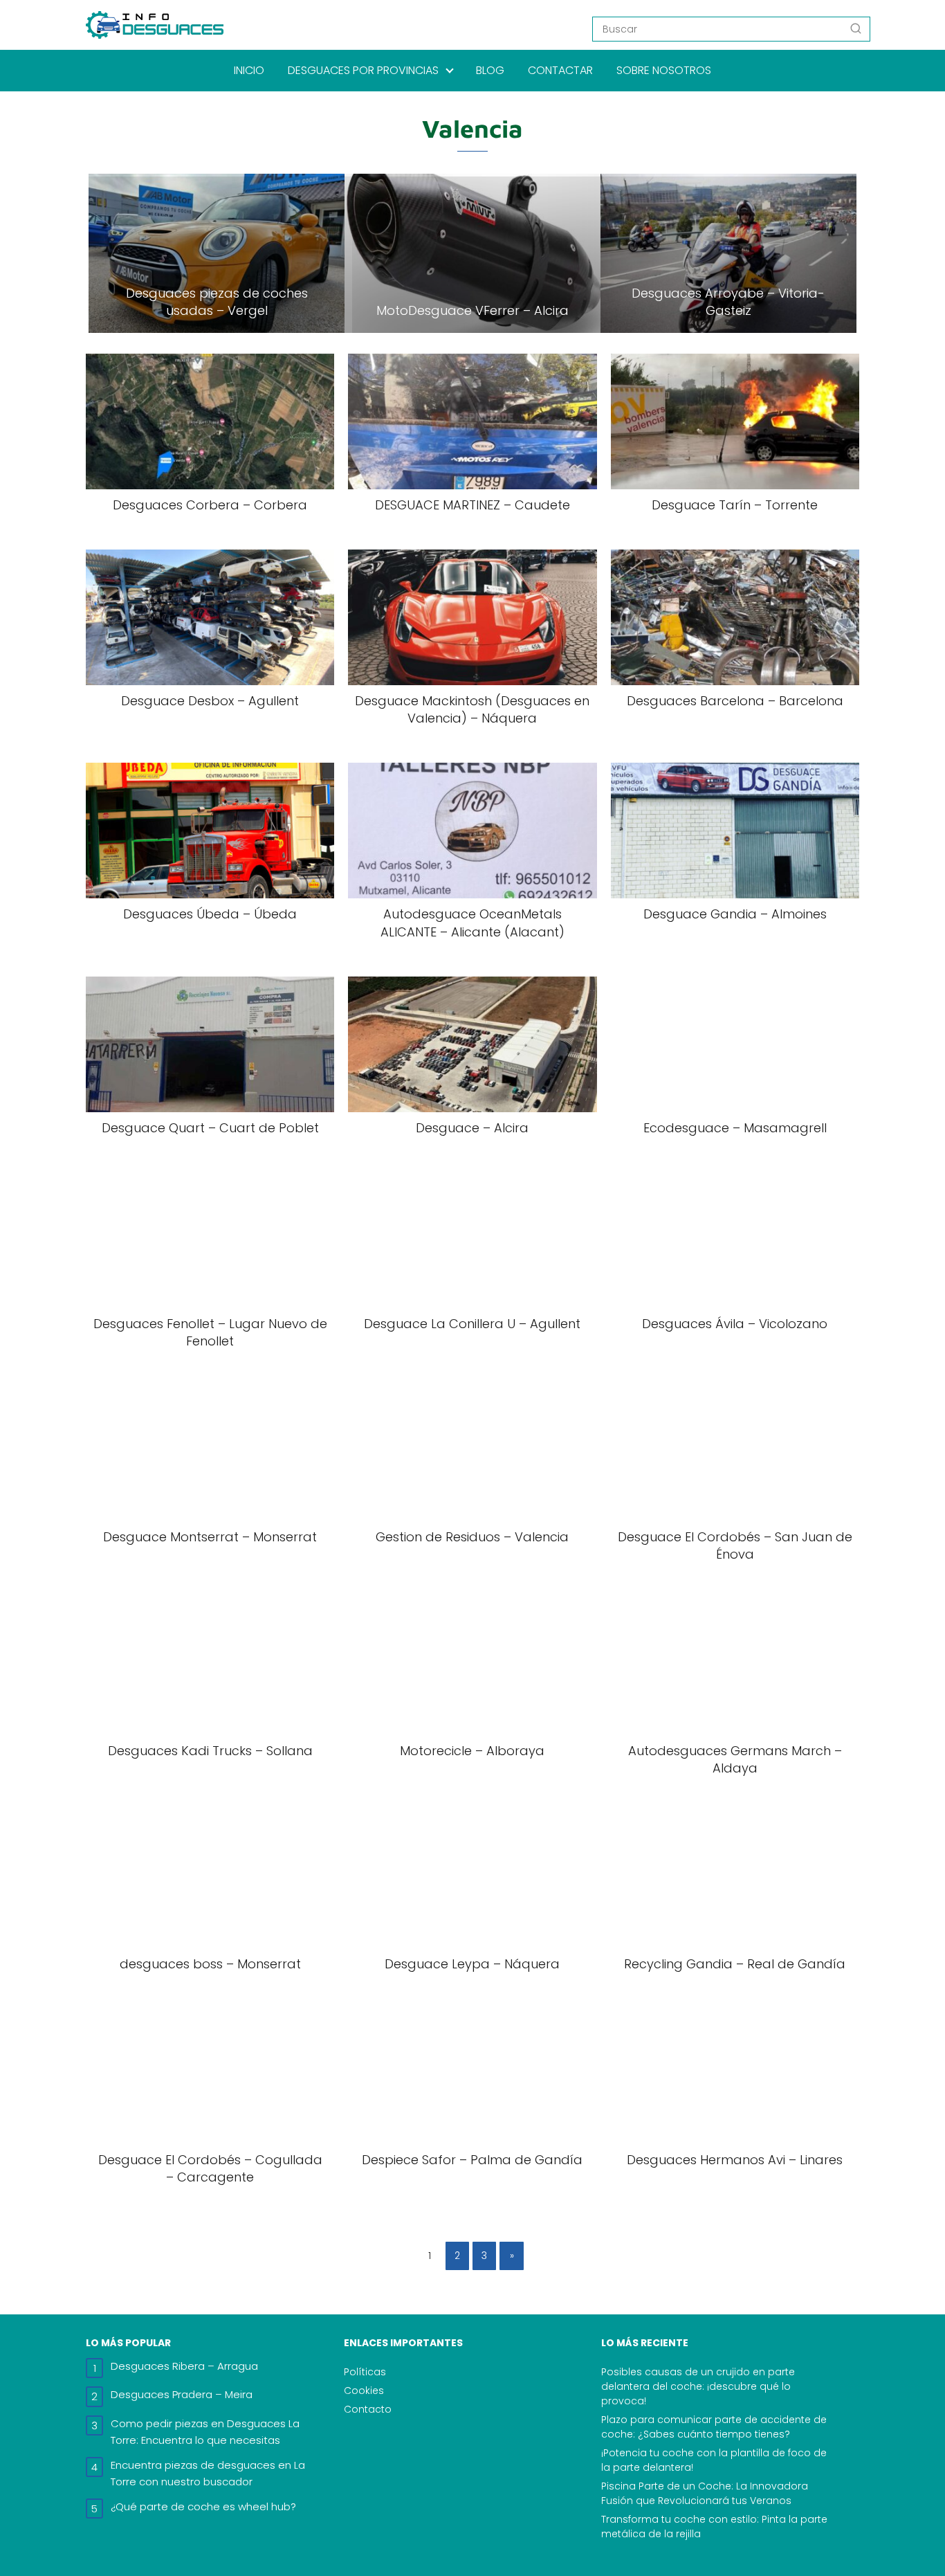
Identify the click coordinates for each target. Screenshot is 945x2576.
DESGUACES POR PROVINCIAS (363, 70)
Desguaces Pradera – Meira (182, 2394)
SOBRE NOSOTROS (664, 70)
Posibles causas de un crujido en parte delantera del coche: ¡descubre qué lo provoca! (698, 2386)
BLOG (490, 70)
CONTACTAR (560, 70)
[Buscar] (856, 28)
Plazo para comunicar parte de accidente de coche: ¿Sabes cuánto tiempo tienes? (714, 2427)
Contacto (368, 2409)
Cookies (364, 2391)
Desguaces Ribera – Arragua (184, 2366)
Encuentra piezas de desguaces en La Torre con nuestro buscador (208, 2473)
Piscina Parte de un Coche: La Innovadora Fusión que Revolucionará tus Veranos (705, 2493)
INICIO (249, 70)
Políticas (365, 2372)
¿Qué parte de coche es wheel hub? (203, 2506)
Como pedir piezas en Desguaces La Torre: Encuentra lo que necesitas (205, 2432)
